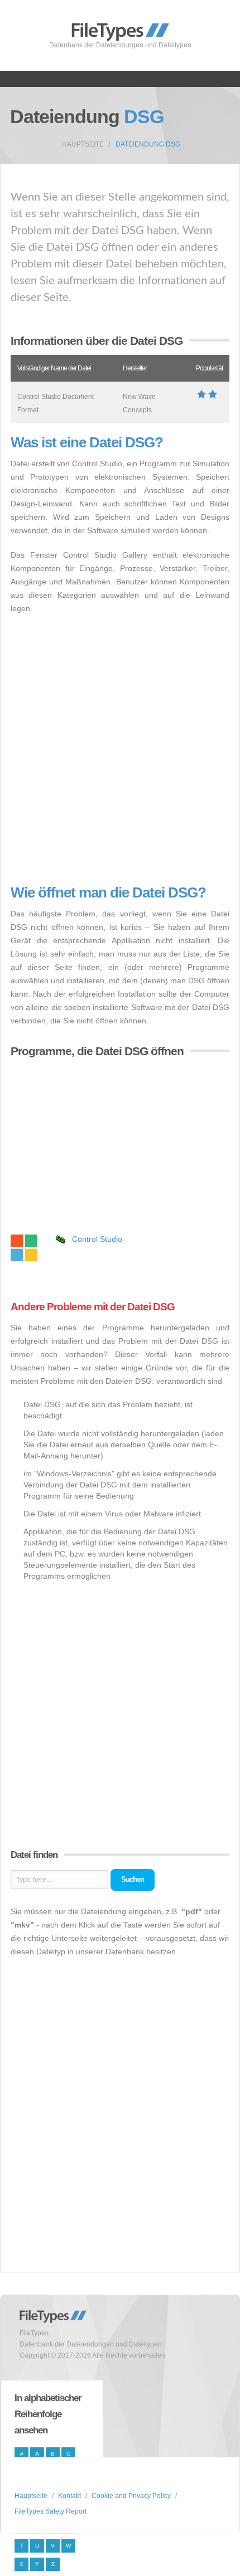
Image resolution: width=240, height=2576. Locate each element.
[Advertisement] (120, 750)
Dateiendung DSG (148, 144)
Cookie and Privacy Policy (131, 2496)
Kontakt (69, 2496)
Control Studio (97, 1239)
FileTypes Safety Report (51, 2511)
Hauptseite (83, 144)
